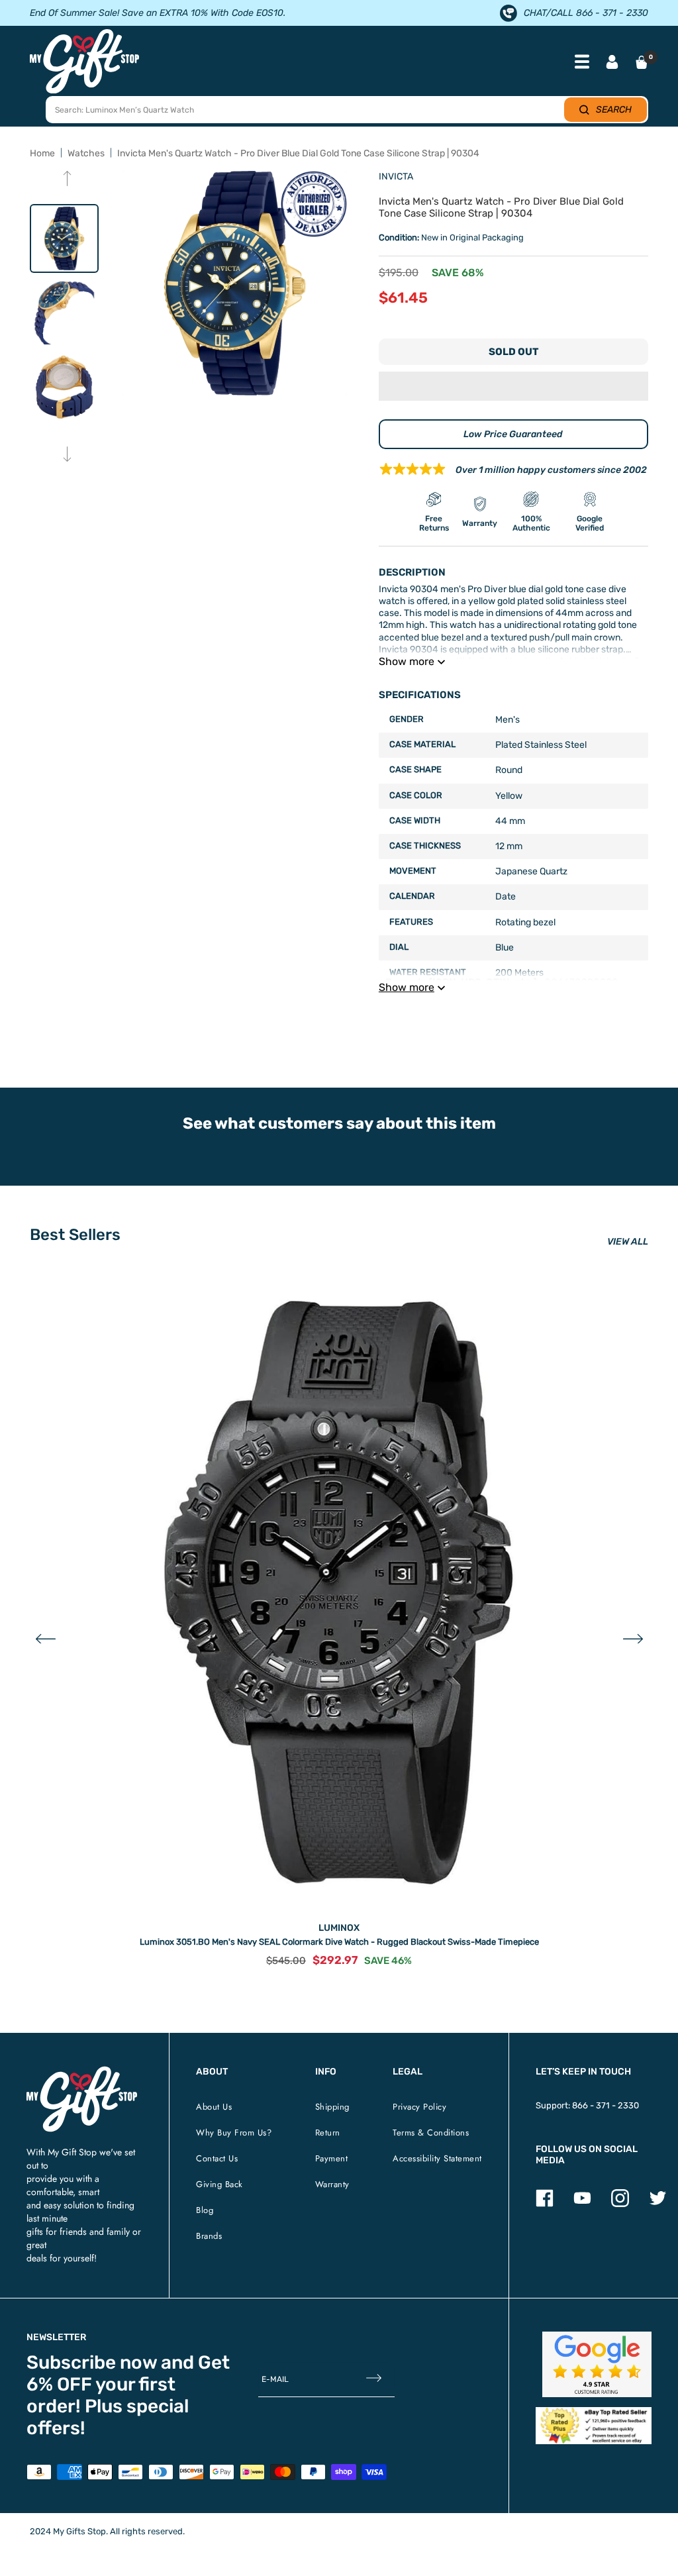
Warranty (332, 2184)
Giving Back (219, 2184)
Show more (407, 661)
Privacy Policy (419, 2107)
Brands (209, 2236)
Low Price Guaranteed (513, 434)
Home (42, 153)
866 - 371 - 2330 (605, 2105)
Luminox (339, 1928)
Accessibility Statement (437, 2158)
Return (328, 2133)
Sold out (513, 352)
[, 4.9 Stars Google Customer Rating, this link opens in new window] (597, 2364)
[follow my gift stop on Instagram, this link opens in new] (620, 2204)
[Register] (374, 2379)
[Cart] (642, 62)
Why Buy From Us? (234, 2133)
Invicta (396, 177)
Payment (332, 2158)
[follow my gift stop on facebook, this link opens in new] (545, 2204)
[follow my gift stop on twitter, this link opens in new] (658, 2204)
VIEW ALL (628, 1242)
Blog (205, 2210)
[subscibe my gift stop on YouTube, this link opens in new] (582, 2204)
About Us (214, 2107)
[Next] (67, 455)
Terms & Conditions (431, 2133)
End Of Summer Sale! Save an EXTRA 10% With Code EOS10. (158, 13)
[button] (513, 386)
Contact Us (217, 2158)
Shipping (332, 2107)
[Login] (612, 63)
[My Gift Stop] (82, 2072)
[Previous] (67, 180)
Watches (86, 153)
